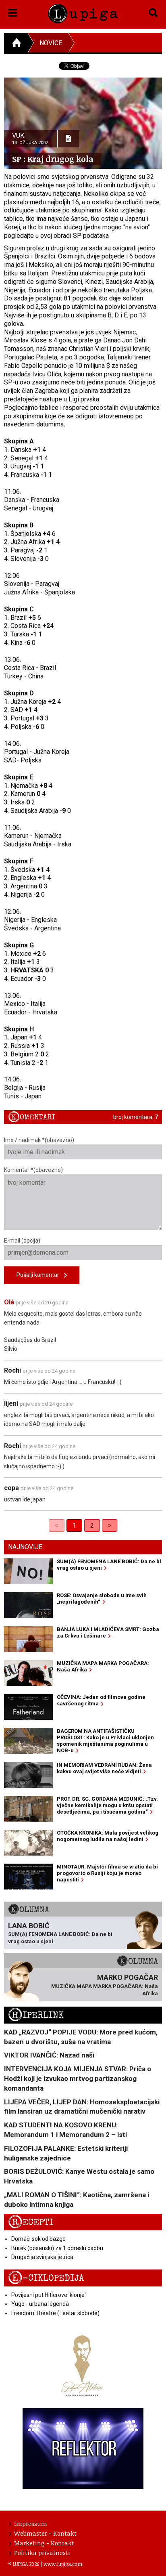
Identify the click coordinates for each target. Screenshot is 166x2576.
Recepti (31, 2222)
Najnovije (25, 1547)
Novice (51, 43)
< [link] (57, 1525)
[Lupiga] (83, 12)
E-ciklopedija (46, 2278)
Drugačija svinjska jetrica (42, 2257)
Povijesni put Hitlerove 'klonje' (49, 2295)
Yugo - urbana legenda (40, 2304)
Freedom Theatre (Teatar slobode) (55, 2313)
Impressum (31, 2524)
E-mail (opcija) (22, 1241)
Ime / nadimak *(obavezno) (39, 1140)
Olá (9, 1302)
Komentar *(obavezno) (33, 1170)
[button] (13, 11)
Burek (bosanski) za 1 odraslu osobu (57, 2248)
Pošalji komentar (40, 1275)
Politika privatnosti (42, 2553)
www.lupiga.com (63, 2564)
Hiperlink (36, 2015)
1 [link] (74, 1525)
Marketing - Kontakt (44, 2543)
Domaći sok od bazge (38, 2239)
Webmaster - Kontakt (45, 2533)
